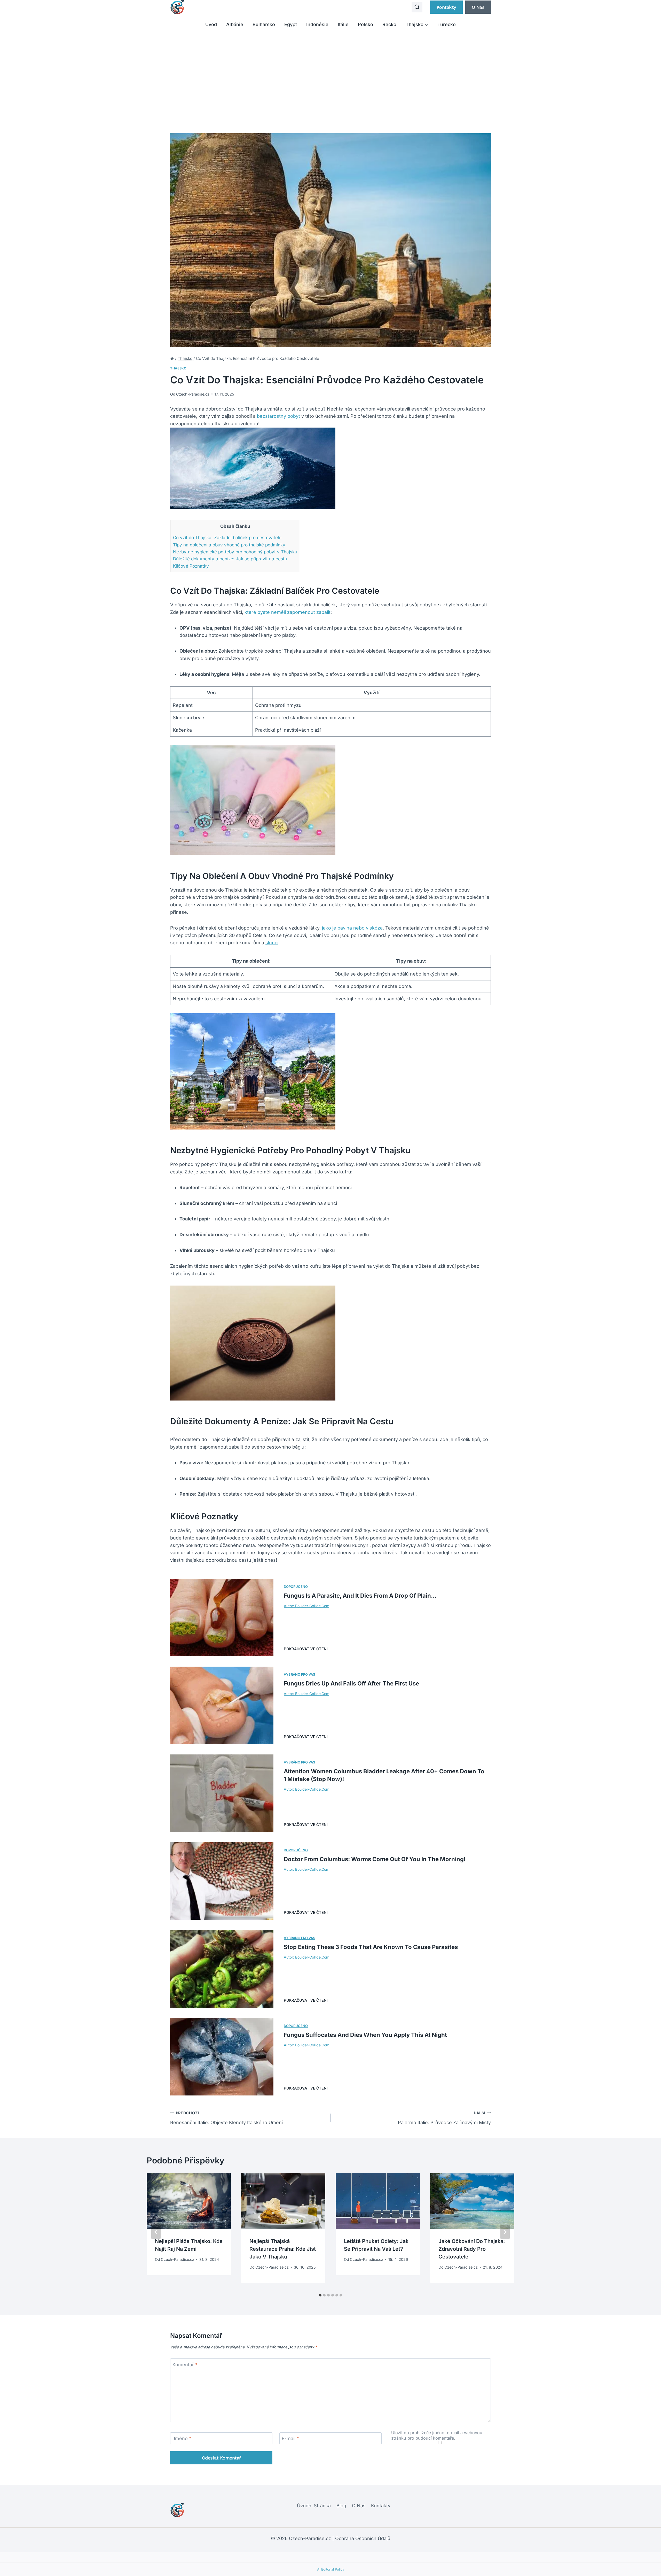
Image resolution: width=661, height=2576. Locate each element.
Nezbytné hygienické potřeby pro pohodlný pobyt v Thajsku (235, 552)
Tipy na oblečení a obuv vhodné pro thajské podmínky (229, 545)
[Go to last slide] (156, 2232)
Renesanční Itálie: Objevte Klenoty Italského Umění (226, 2118)
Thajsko (178, 368)
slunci (272, 943)
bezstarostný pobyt (278, 416)
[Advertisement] (330, 74)
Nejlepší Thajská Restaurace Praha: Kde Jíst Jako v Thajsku (283, 2249)
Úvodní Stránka (314, 2506)
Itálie (343, 24)
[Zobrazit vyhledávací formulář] (417, 7)
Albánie (235, 24)
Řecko (389, 24)
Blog (341, 2506)
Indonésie (317, 24)
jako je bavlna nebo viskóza (352, 928)
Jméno (182, 2438)
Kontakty (446, 7)
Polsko (365, 24)
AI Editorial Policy (331, 2569)
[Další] (505, 2232)
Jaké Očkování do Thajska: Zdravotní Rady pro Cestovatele (472, 2249)
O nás (478, 7)
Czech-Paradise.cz (193, 394)
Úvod (211, 24)
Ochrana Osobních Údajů (363, 2538)
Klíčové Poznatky (191, 566)
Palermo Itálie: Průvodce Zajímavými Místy (444, 2118)
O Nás (359, 2506)
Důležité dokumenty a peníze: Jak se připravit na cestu (230, 559)
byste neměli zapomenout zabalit (294, 612)
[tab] (320, 2295)
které (251, 612)
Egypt (291, 24)
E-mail (290, 2438)
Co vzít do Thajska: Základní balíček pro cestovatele (227, 537)
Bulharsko (264, 24)
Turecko (447, 24)
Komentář (185, 2365)
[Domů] (172, 358)
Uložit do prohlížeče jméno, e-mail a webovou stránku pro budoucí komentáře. (437, 2435)
